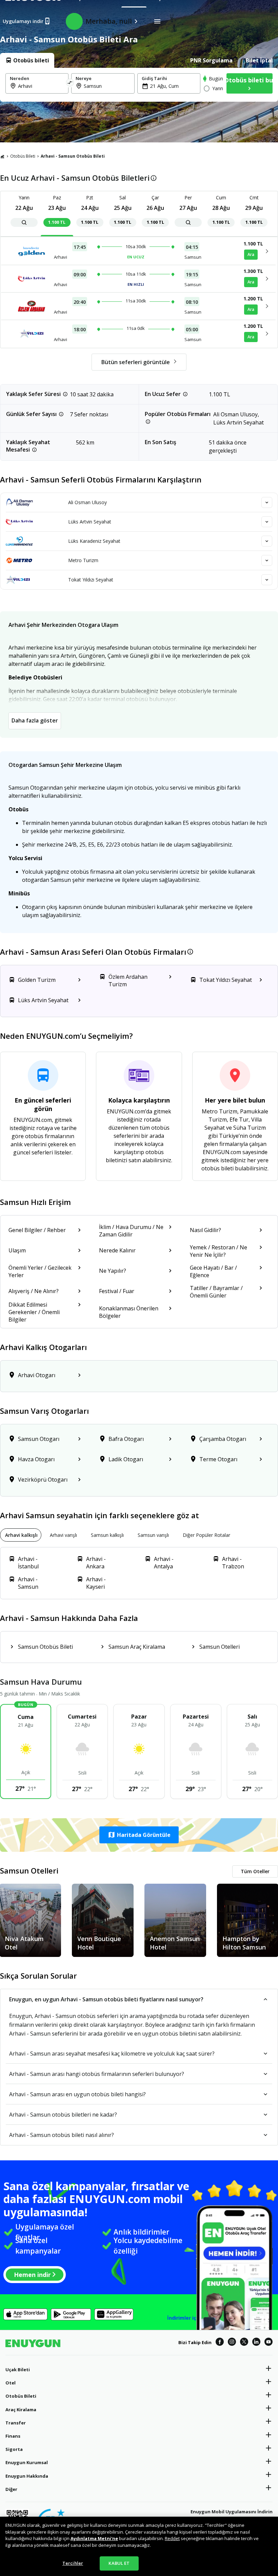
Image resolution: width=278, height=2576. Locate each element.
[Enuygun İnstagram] (232, 2343)
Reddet (172, 2538)
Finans (13, 2436)
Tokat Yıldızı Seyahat (91, 580)
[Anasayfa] (2, 156)
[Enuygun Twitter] (244, 2343)
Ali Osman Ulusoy (87, 502)
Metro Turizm (83, 560)
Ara (251, 254)
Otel (11, 2383)
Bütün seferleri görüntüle (136, 362)
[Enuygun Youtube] (269, 2343)
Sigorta (14, 2449)
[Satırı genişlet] (267, 502)
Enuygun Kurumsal (27, 2462)
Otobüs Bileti (23, 156)
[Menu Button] (157, 21)
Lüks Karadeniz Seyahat (94, 541)
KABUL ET (119, 2563)
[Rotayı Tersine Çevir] (70, 83)
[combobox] (41, 86)
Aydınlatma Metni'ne (94, 2538)
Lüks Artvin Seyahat (90, 522)
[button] (139, 1835)
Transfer (16, 2423)
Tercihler (73, 2563)
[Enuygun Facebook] (220, 2343)
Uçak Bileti (18, 2370)
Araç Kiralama (21, 2410)
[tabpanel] (139, 85)
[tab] (27, 60)
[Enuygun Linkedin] (256, 2343)
